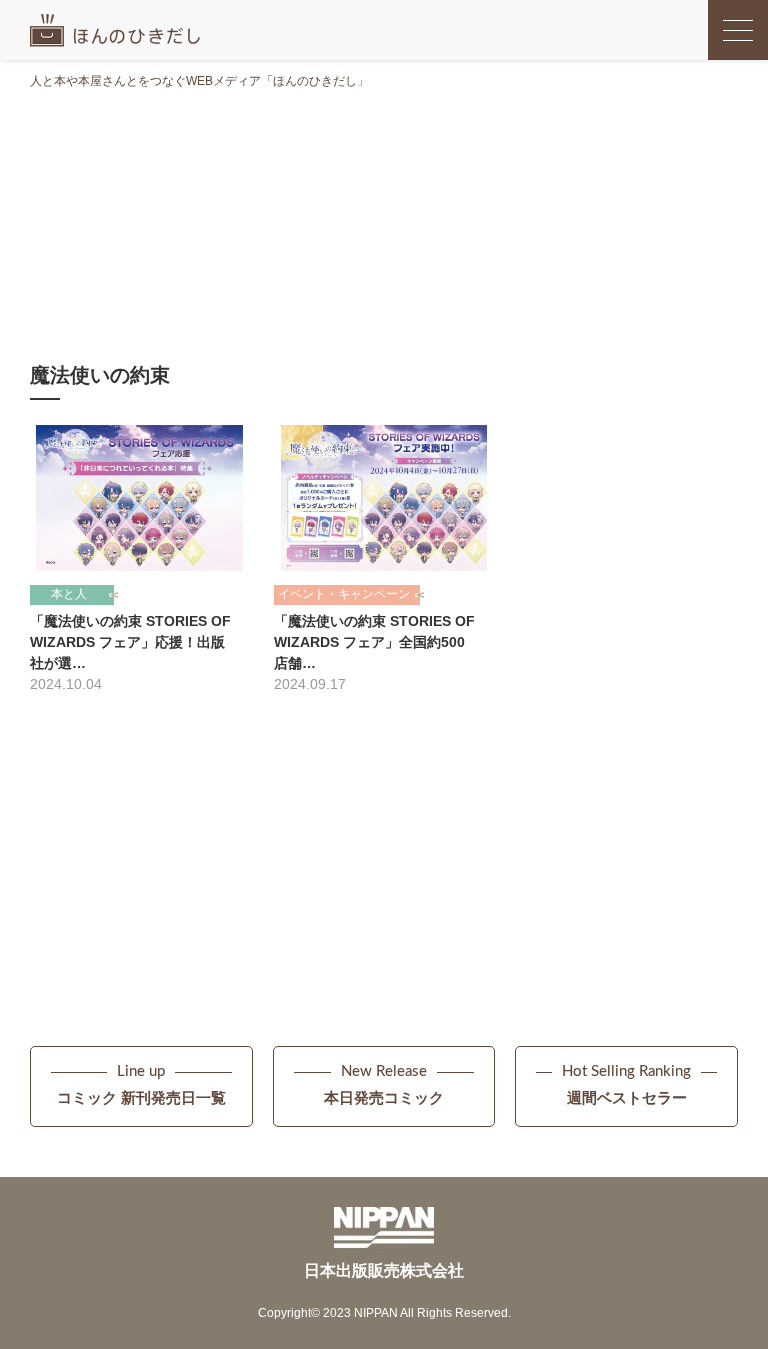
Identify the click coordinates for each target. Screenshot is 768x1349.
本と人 (69, 594)
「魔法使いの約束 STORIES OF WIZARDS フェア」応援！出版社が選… (130, 642)
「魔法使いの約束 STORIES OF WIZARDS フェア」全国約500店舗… (374, 642)
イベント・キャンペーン (344, 594)
